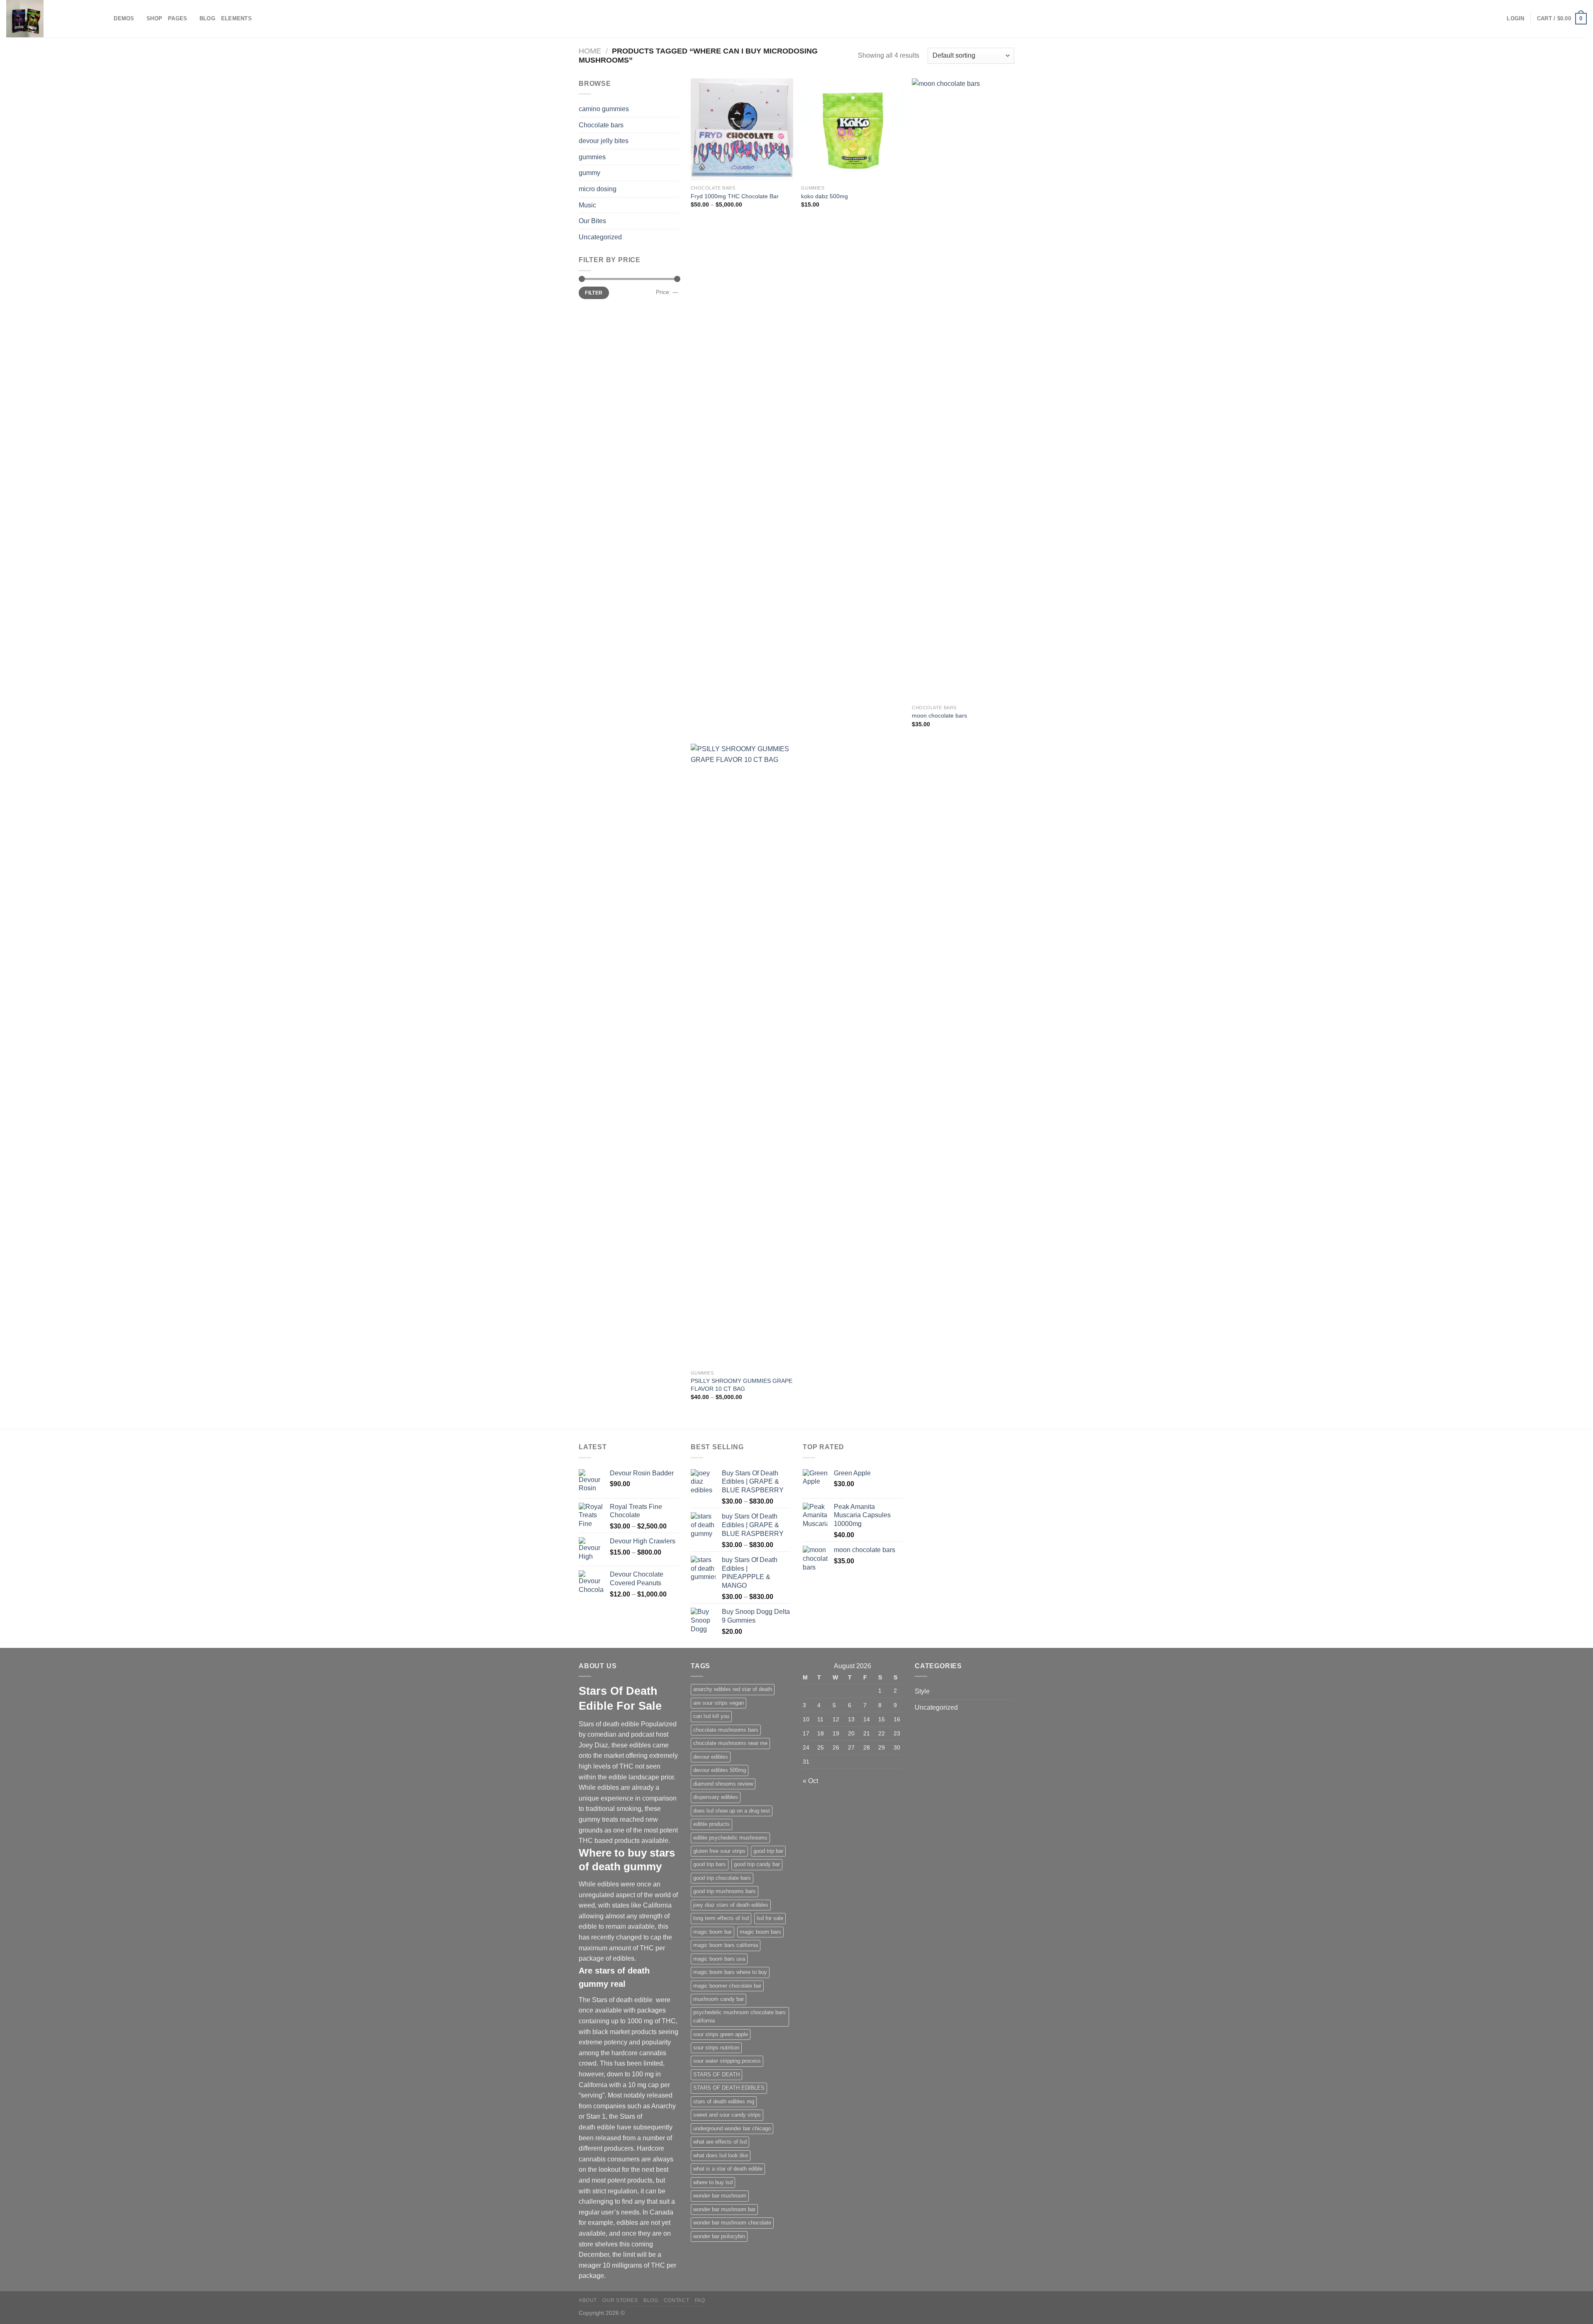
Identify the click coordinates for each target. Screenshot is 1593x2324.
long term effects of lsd (721, 1918)
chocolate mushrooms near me (730, 1743)
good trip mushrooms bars (725, 1891)
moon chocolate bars (939, 715)
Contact (676, 2300)
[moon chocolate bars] (963, 389)
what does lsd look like (721, 2155)
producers (619, 2148)
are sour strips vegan (719, 1703)
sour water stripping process (727, 2061)
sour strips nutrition (716, 2048)
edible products (711, 1824)
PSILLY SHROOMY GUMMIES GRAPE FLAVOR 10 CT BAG (742, 1385)
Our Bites (592, 221)
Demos (124, 18)
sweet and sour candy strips (727, 2115)
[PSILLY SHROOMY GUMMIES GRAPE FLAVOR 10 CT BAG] (742, 1055)
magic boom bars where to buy (730, 1972)
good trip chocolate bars (722, 1878)
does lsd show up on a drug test (732, 1811)
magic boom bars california (726, 1945)
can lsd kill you (711, 1716)
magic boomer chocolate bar (727, 1986)
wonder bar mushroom (720, 2196)
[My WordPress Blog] (48, 19)
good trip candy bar (757, 1864)
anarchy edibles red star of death (733, 1689)
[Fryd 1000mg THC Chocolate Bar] (742, 130)
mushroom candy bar (719, 1999)
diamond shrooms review (723, 1784)
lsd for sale (770, 1918)
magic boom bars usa (719, 1959)
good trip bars (710, 1864)
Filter (594, 293)
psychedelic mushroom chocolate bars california (739, 2016)
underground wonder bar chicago (732, 2128)
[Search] (105, 19)
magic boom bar (712, 1932)
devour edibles (711, 1757)
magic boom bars (760, 1932)
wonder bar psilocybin (719, 2236)
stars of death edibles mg (724, 2101)
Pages (178, 18)
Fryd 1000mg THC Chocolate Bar (735, 196)
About (588, 2300)
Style (922, 1691)
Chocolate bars (601, 125)
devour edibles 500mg (720, 1770)
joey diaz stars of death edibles (731, 1905)
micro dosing (598, 189)
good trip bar (768, 1851)
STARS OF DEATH (716, 2075)
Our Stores (620, 2300)
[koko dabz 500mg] (852, 130)
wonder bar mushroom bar (724, 2209)
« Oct (810, 1781)
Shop (154, 18)
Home (590, 51)
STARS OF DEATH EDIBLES (729, 2088)
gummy (589, 173)
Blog (207, 18)
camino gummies (604, 109)
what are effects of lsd (720, 2142)
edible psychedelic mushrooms (730, 1838)
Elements (236, 18)
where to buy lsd (713, 2182)
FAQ (700, 2300)
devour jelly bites (604, 141)
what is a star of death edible (728, 2169)
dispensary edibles (716, 1797)
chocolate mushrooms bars (726, 1730)
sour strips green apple (721, 2034)
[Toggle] (675, 205)
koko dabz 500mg (825, 196)
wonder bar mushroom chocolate (732, 2223)
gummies (592, 157)
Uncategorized (600, 237)
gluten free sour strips (719, 1851)
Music (587, 205)
